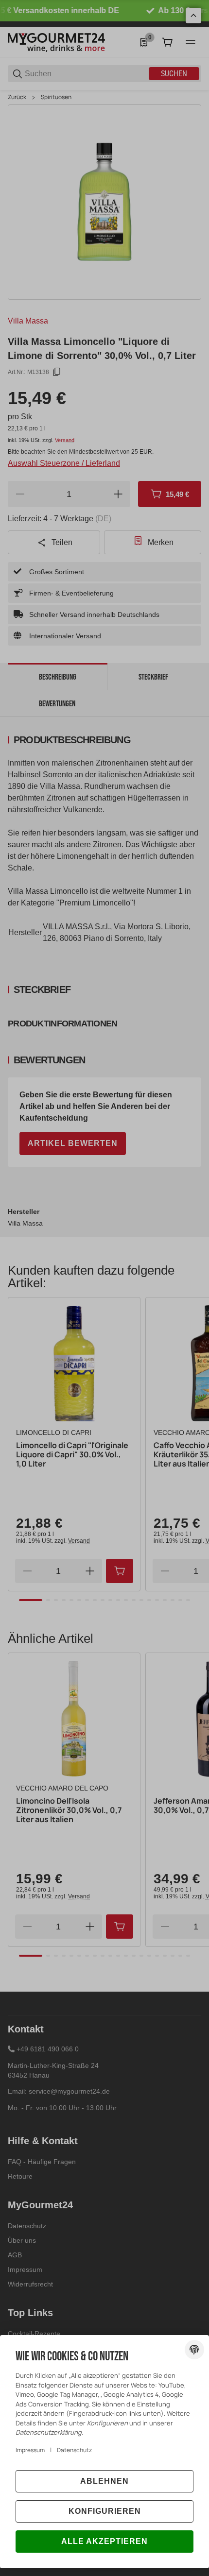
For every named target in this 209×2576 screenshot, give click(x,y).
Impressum (30, 2450)
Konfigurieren (105, 2511)
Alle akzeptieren (104, 2541)
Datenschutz (74, 2450)
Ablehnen (104, 2481)
